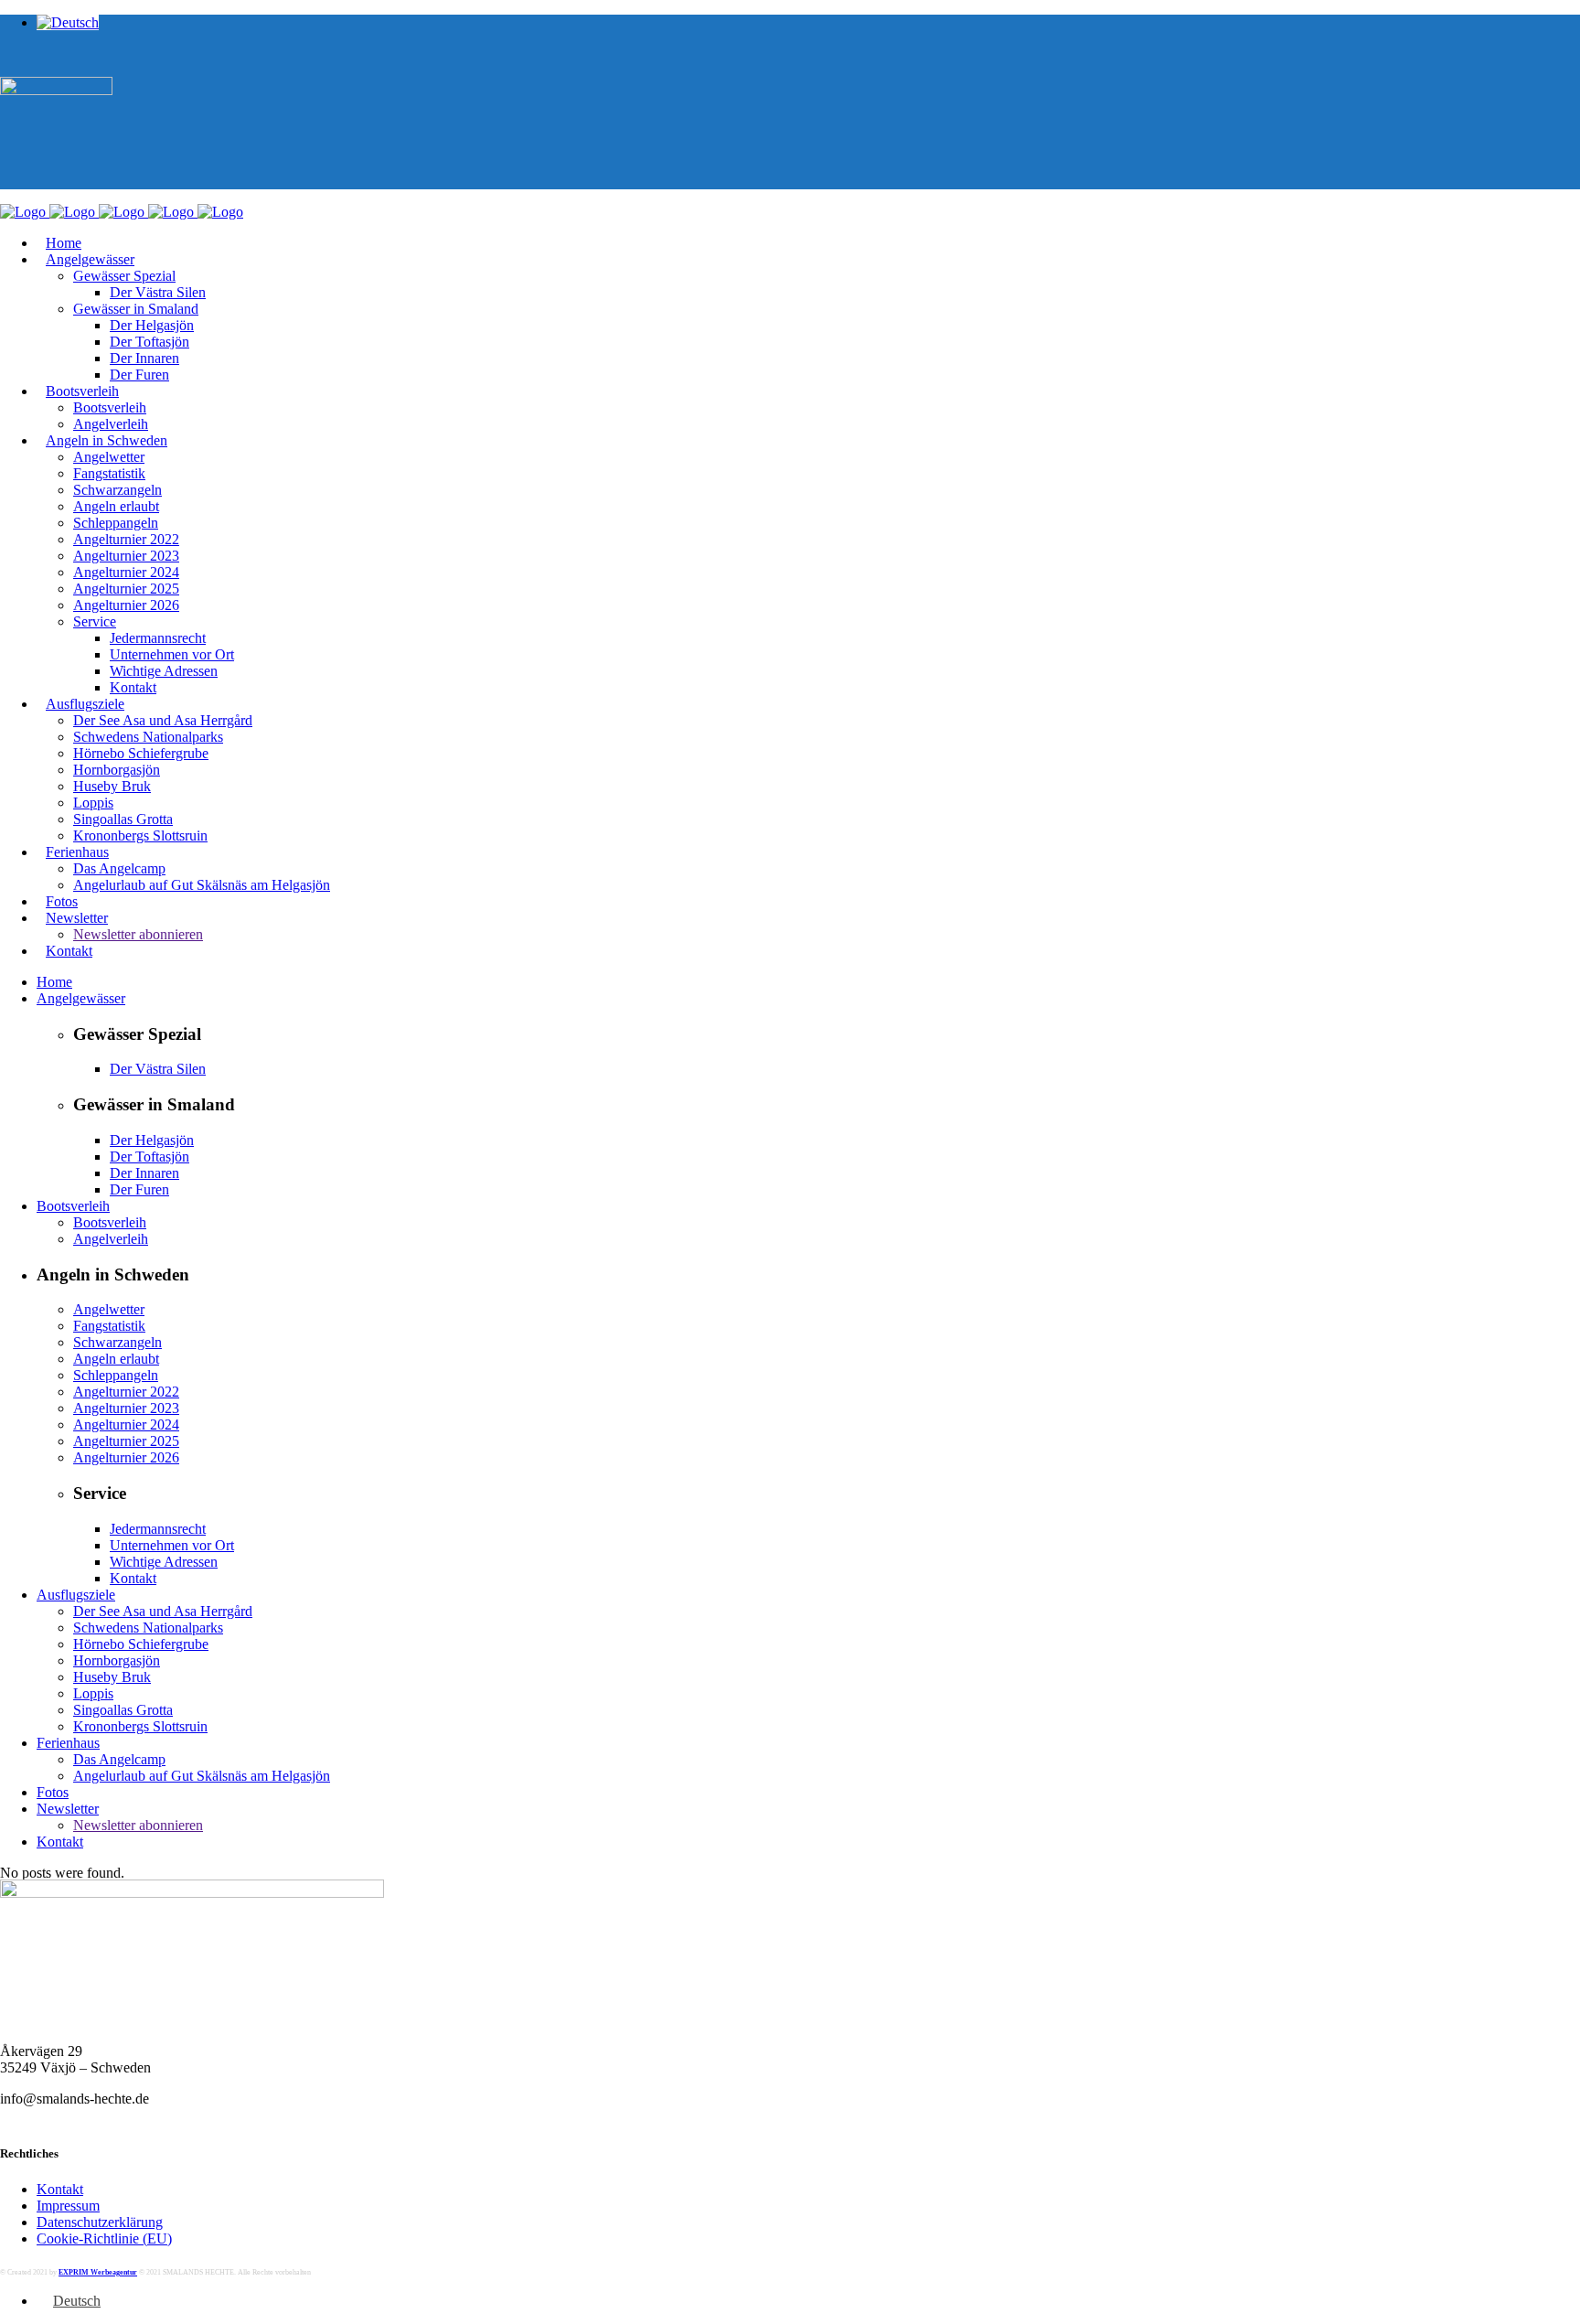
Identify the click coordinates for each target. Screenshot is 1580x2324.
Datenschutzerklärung (100, 2222)
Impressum (68, 2206)
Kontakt (60, 2189)
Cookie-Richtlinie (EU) (104, 2238)
